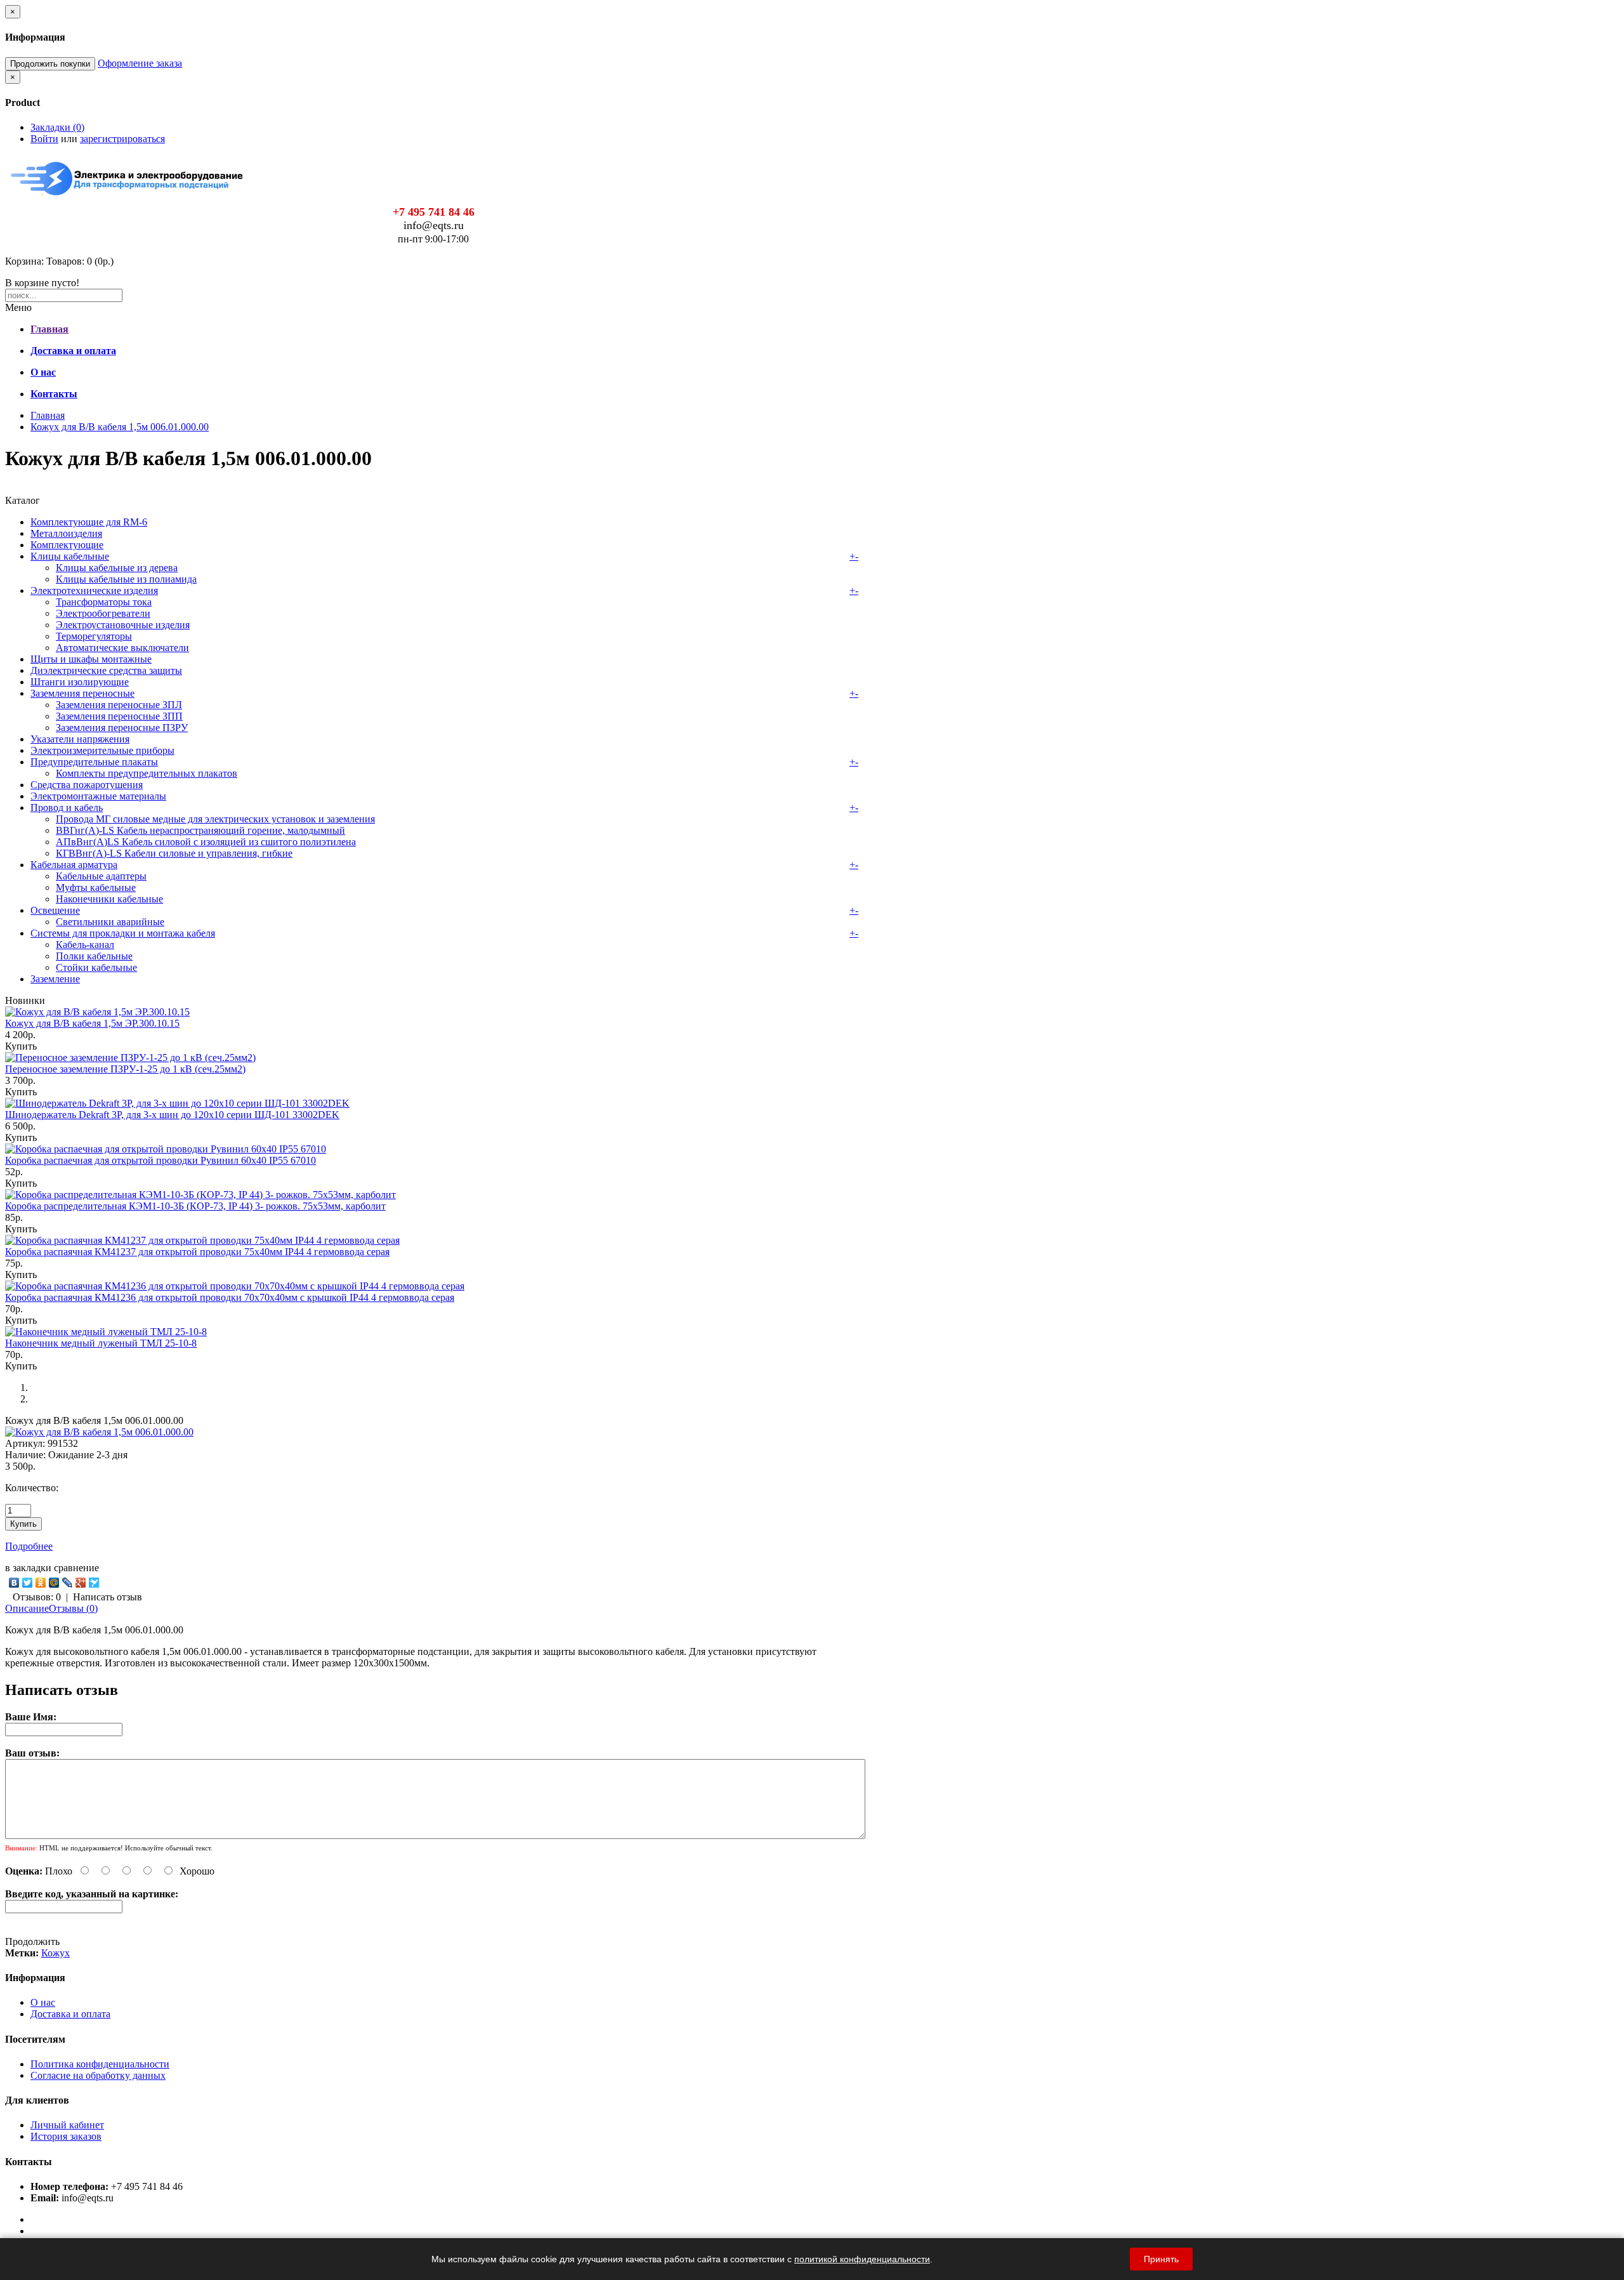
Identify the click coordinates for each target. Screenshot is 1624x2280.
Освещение (55, 910)
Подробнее (29, 1546)
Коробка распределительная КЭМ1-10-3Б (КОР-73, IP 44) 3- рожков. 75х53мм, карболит (195, 1206)
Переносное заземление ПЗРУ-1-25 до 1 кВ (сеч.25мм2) (125, 1069)
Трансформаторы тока (104, 602)
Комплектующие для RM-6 (89, 522)
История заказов (66, 2136)
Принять (1161, 2259)
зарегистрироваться (122, 139)
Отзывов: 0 (37, 1597)
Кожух (56, 1953)
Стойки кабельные (96, 967)
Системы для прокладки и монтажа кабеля (123, 933)
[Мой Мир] (54, 1583)
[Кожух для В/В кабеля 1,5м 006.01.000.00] (99, 1432)
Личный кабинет (67, 2125)
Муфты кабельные (96, 887)
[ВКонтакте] (14, 1583)
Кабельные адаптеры (101, 876)
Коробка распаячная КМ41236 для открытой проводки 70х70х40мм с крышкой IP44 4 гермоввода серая (230, 1297)
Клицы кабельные (70, 556)
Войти (44, 139)
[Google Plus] (81, 1583)
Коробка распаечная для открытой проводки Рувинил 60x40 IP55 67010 (160, 1160)
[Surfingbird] (94, 1583)
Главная (48, 415)
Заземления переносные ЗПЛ (119, 705)
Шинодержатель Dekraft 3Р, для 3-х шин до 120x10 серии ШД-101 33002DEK (172, 1115)
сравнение (76, 1568)
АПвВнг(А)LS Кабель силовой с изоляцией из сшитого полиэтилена (206, 842)
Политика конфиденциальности (100, 2064)
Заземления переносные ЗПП (119, 716)
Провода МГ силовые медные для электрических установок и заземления (215, 819)
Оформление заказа (140, 63)
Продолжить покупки (50, 64)
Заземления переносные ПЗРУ (122, 728)
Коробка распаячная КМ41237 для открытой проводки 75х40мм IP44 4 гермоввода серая (197, 1252)
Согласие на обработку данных (98, 2075)
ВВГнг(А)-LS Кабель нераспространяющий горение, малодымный (200, 830)
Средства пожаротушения (87, 785)
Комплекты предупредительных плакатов (147, 773)
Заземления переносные (82, 693)
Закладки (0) (57, 127)
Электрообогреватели (103, 613)
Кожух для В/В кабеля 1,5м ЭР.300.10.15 (92, 1023)
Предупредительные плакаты (94, 762)
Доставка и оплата (70, 2014)
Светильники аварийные (110, 922)
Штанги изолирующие (80, 682)
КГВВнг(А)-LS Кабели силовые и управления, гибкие (174, 853)
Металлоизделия (66, 533)
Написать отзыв (108, 1597)
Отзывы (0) (73, 1608)
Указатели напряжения (80, 739)
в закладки (28, 1568)
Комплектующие (67, 545)
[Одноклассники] (41, 1583)
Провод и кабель (67, 807)
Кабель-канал (85, 945)
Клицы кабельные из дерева (117, 568)
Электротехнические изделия (94, 590)
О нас (43, 2002)
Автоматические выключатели (122, 648)
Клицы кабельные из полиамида (126, 579)
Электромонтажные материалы (98, 796)
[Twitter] (28, 1583)
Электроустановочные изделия (123, 625)
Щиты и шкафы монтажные (91, 659)
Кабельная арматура (74, 865)
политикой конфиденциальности (862, 2259)
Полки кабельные (94, 956)
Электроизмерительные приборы (102, 750)
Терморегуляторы (94, 636)
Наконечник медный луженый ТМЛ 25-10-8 (101, 1343)
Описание (27, 1608)
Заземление (55, 979)
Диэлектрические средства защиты (106, 670)
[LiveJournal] (68, 1583)
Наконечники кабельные (109, 899)
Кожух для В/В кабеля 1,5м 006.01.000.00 (120, 427)
